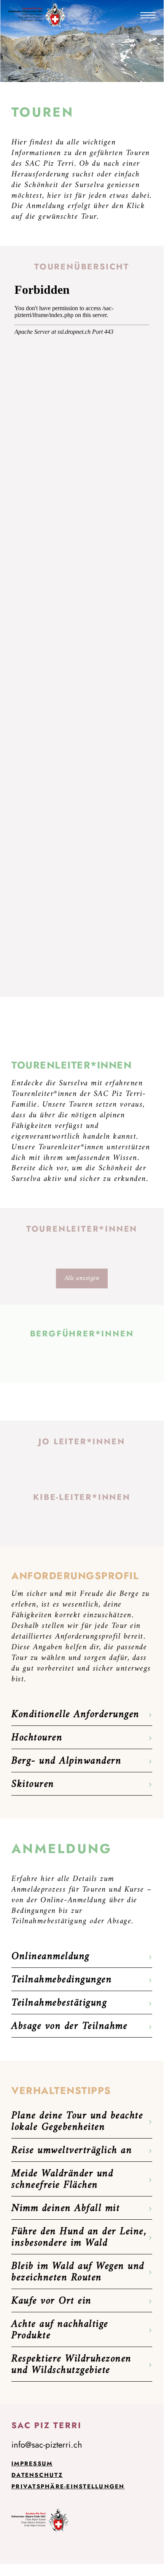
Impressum (32, 2464)
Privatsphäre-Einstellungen (68, 2486)
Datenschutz (37, 2475)
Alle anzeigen (82, 1278)
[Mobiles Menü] (148, 15)
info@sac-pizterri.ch (47, 2445)
